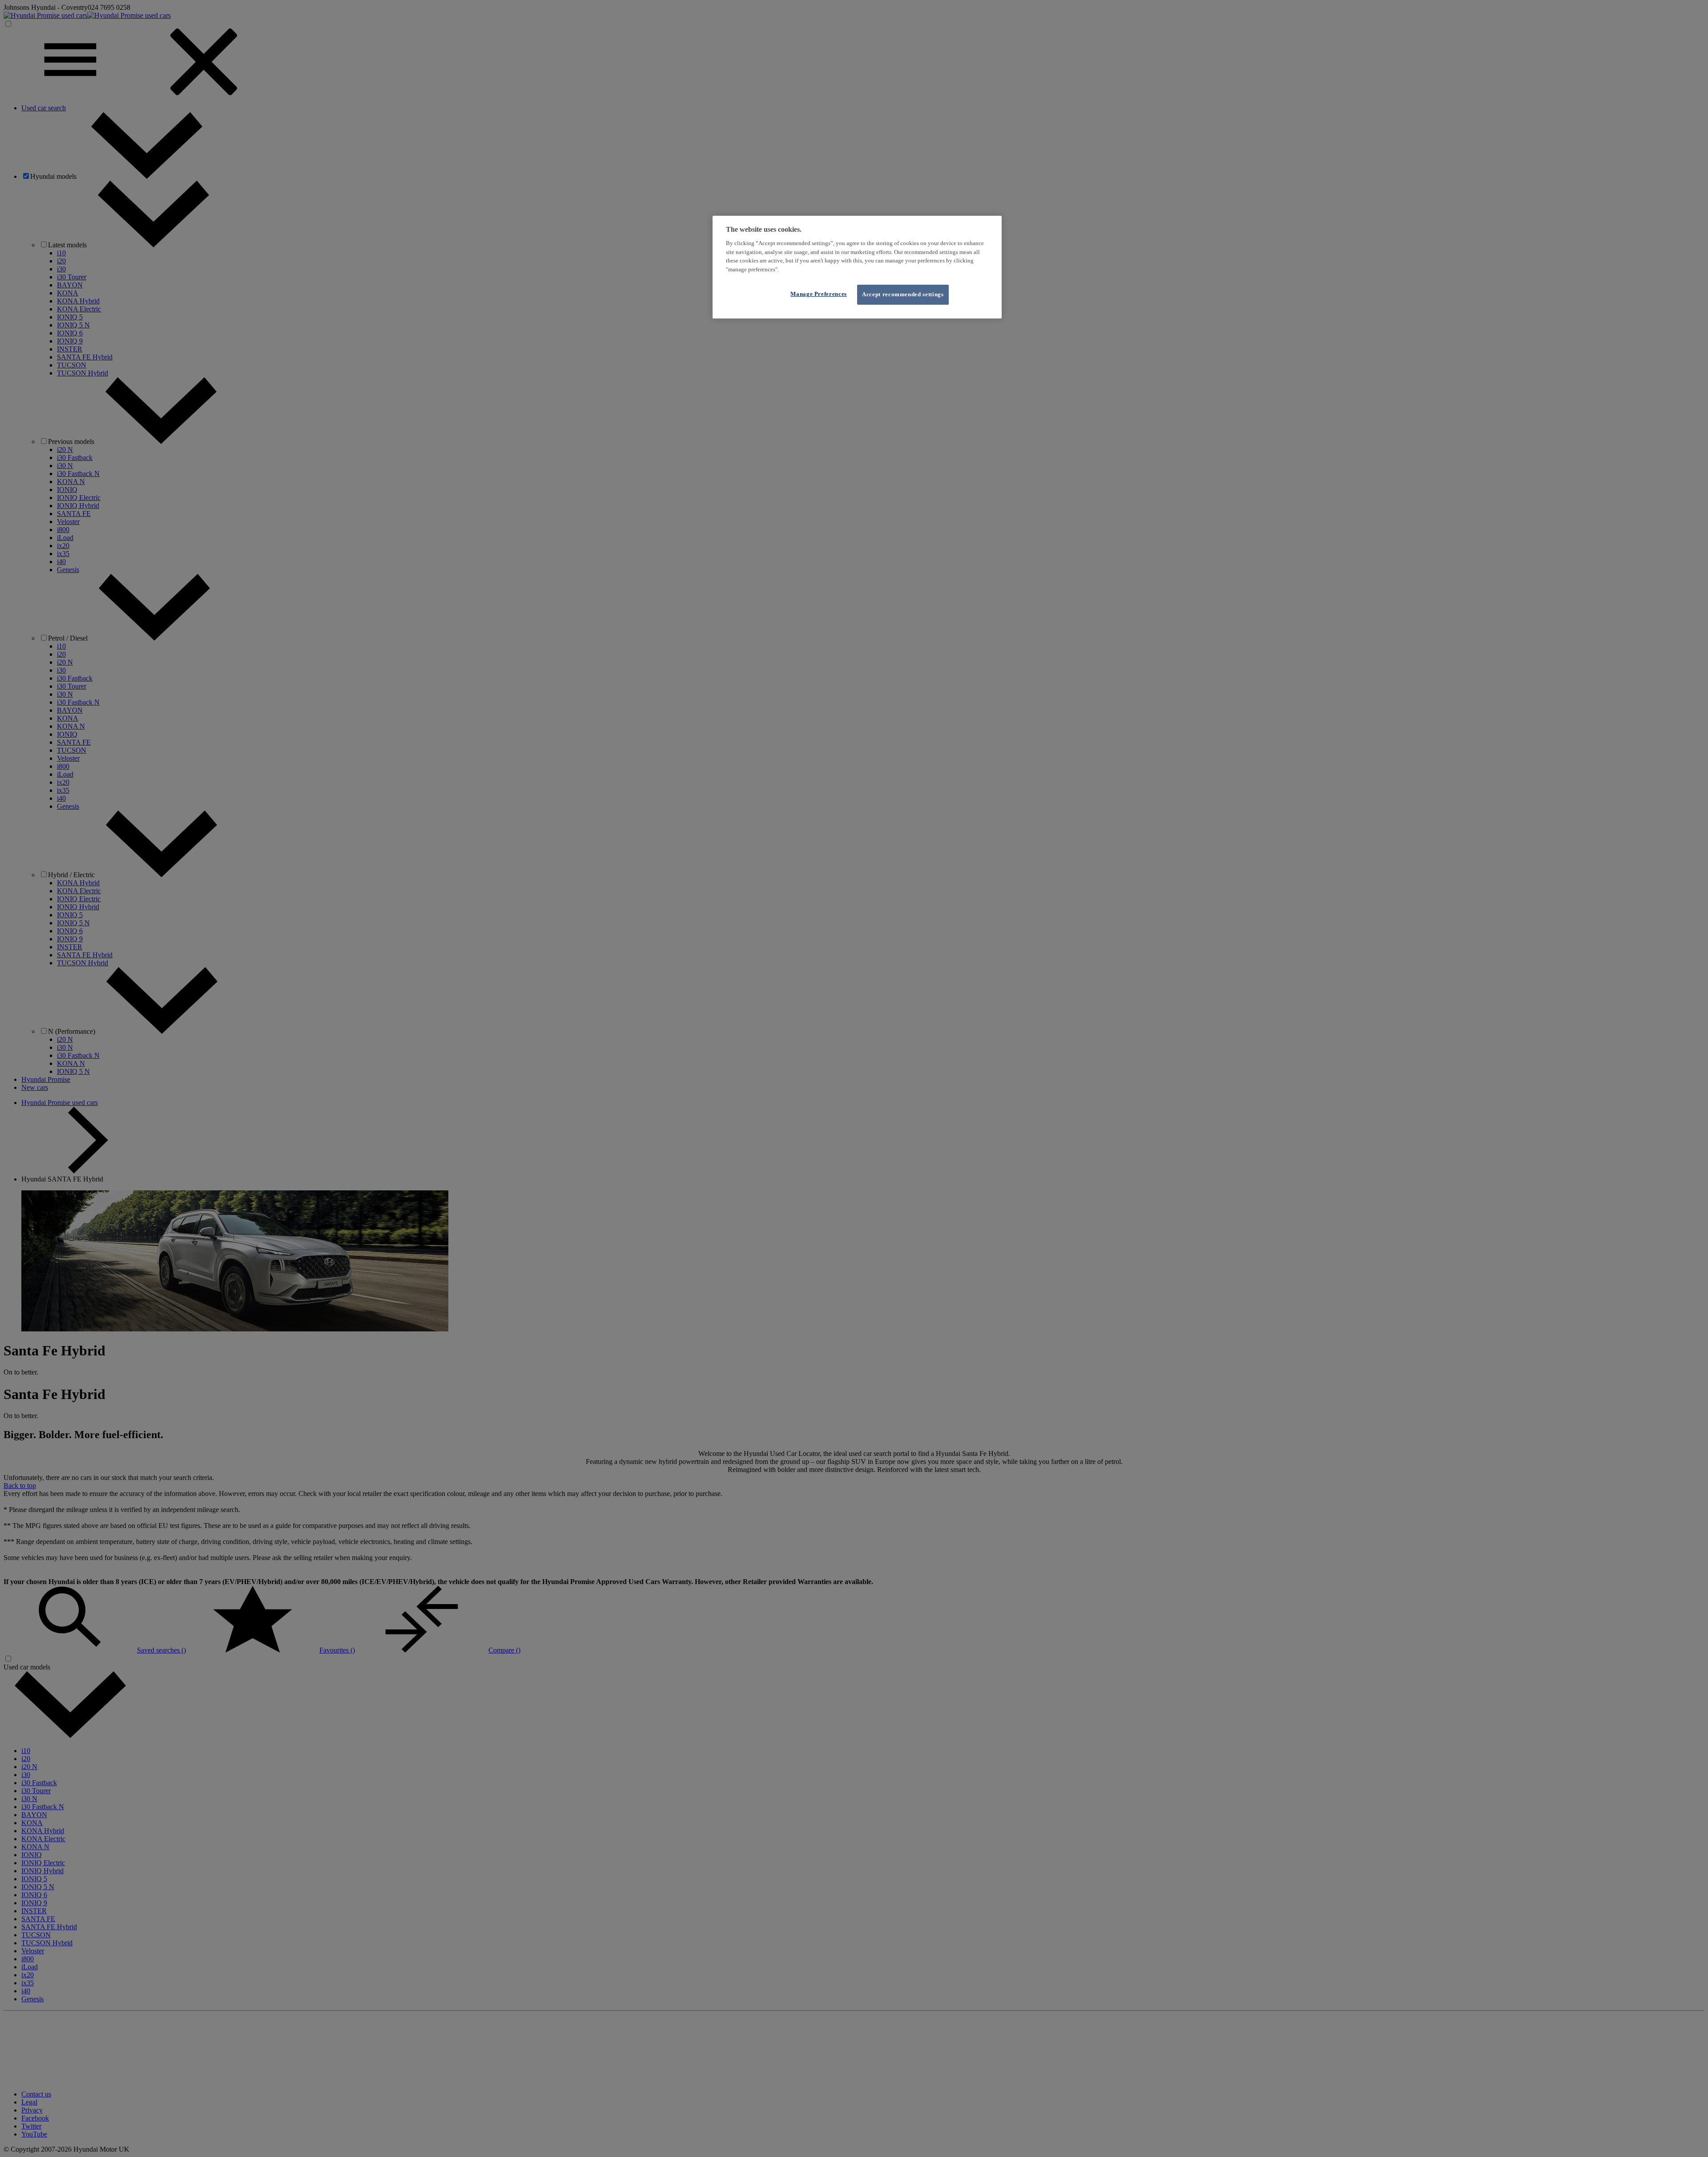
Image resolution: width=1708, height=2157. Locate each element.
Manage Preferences (819, 294)
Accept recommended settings (903, 294)
